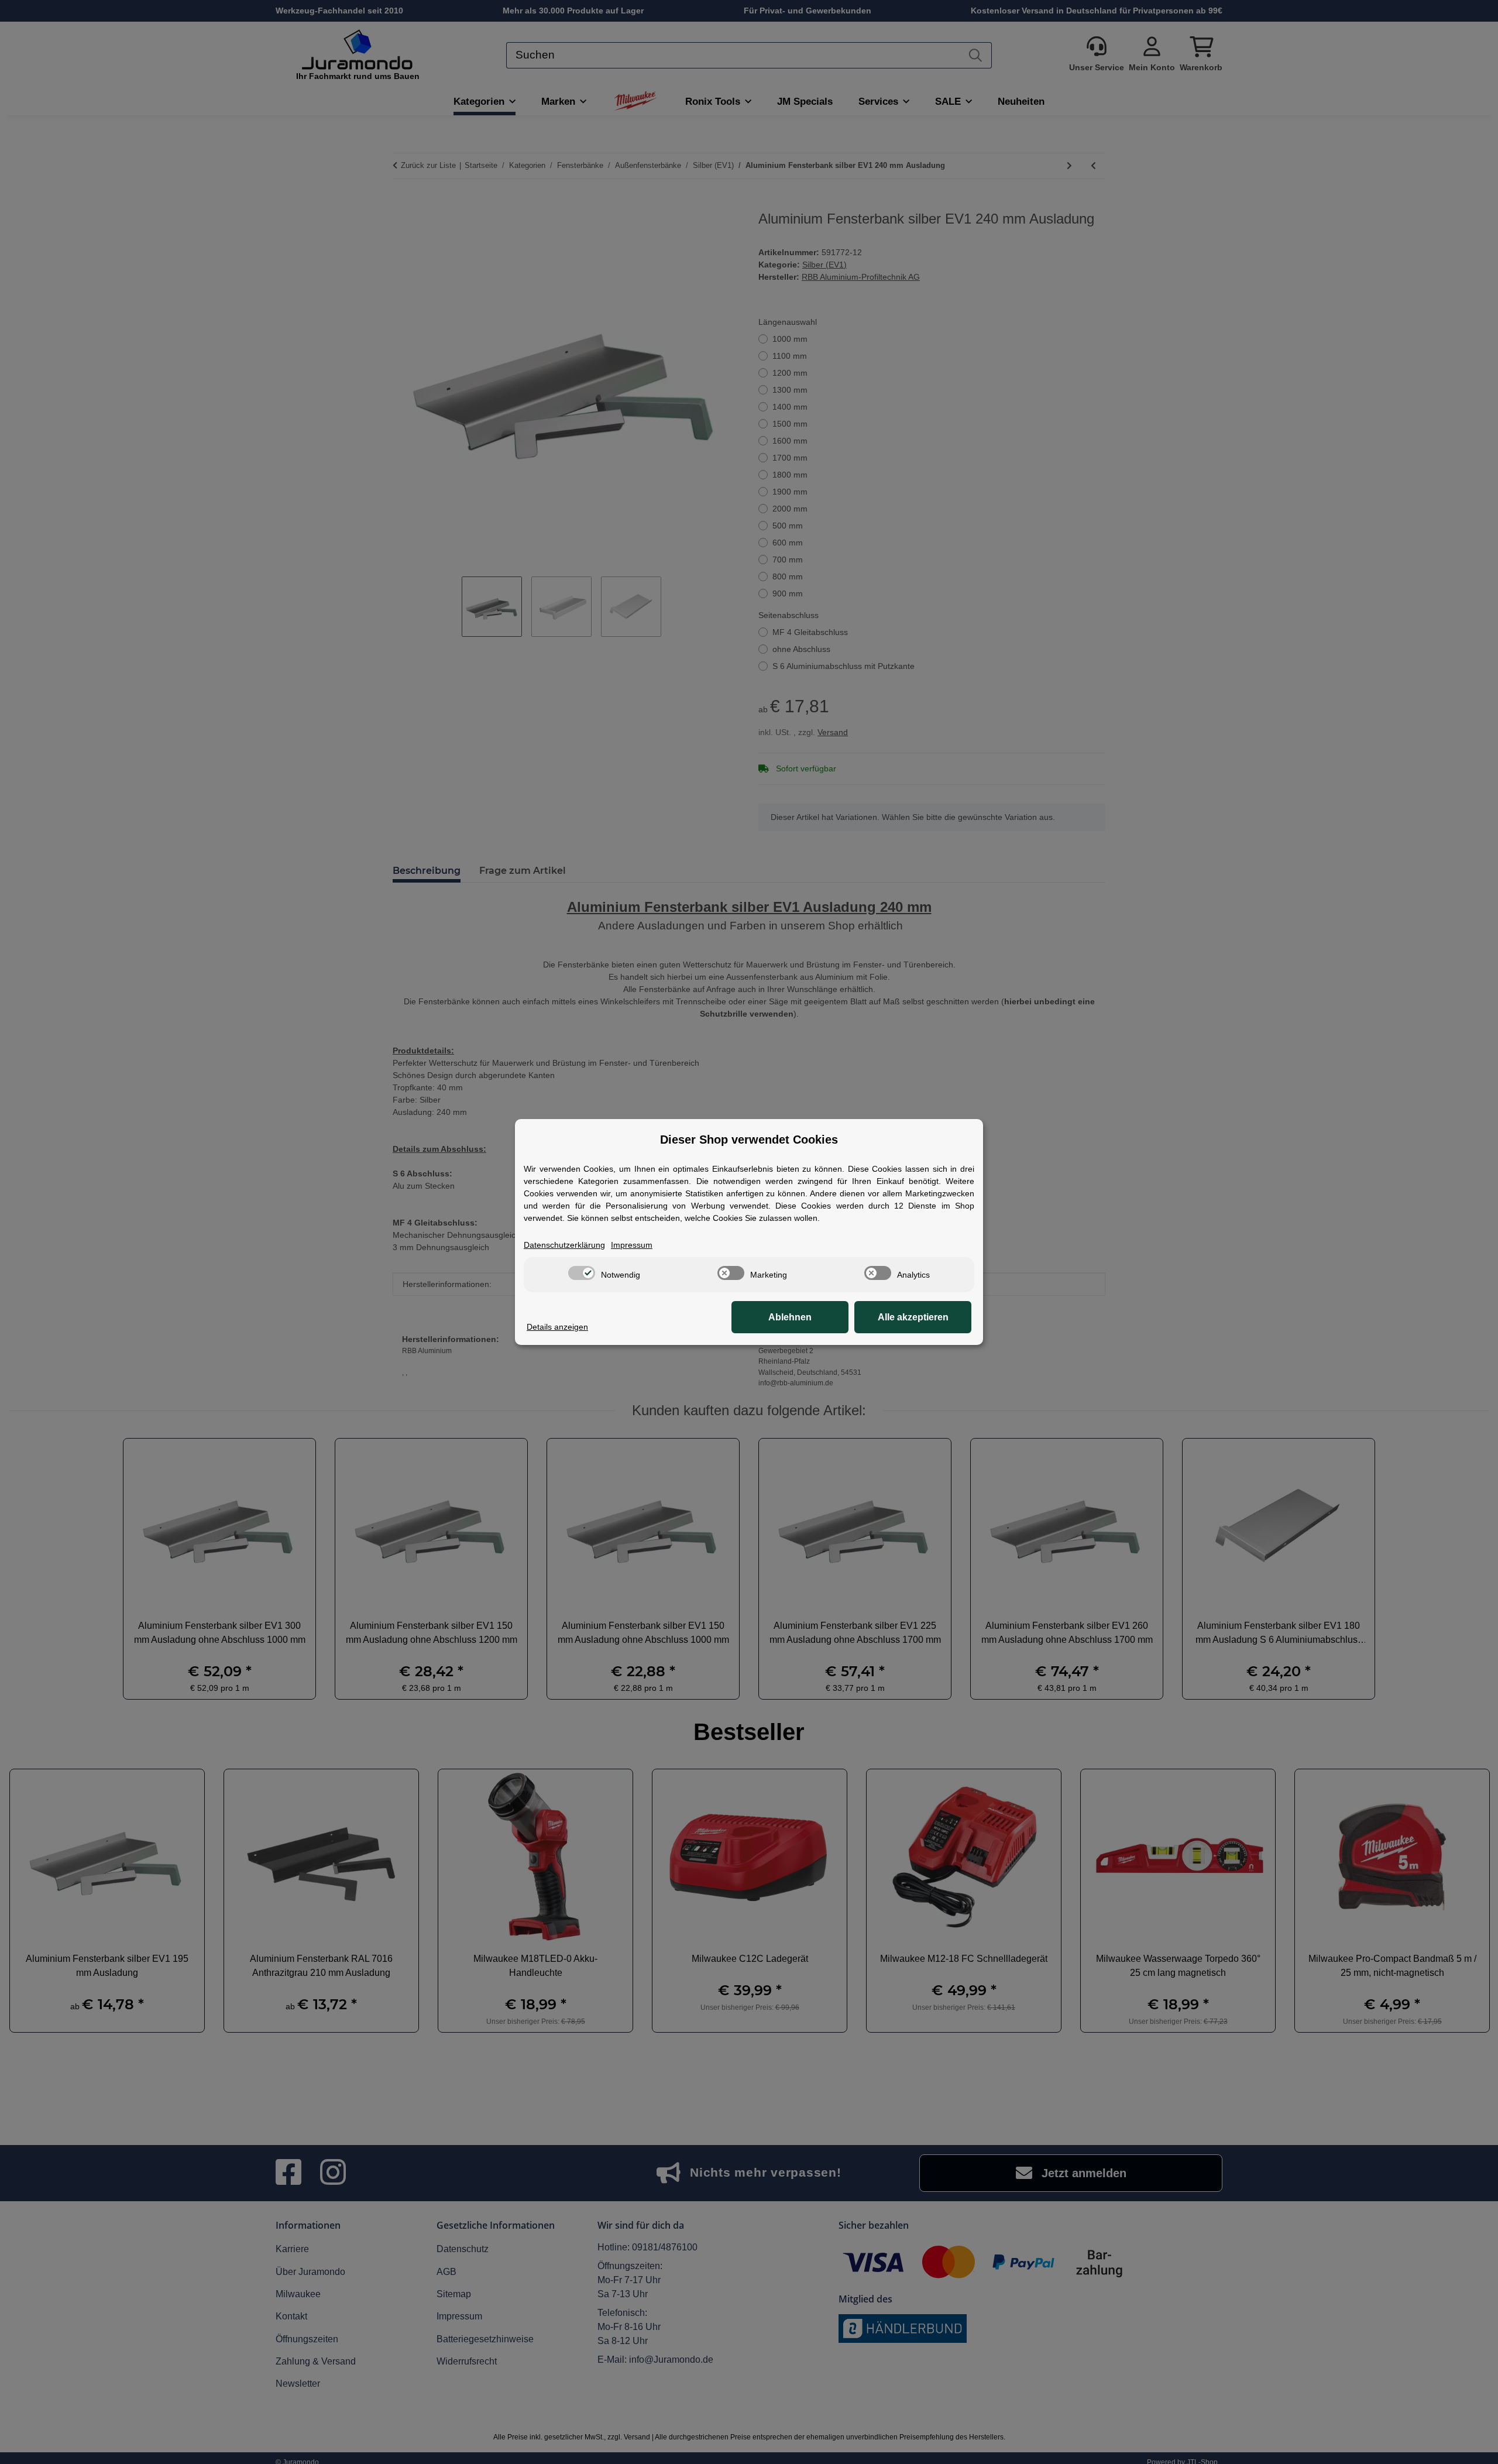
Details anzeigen (557, 1327)
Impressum (632, 1245)
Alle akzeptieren (913, 1317)
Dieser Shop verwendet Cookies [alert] (749, 1140)
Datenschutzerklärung (564, 1245)
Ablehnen (790, 1317)
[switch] (582, 1273)
